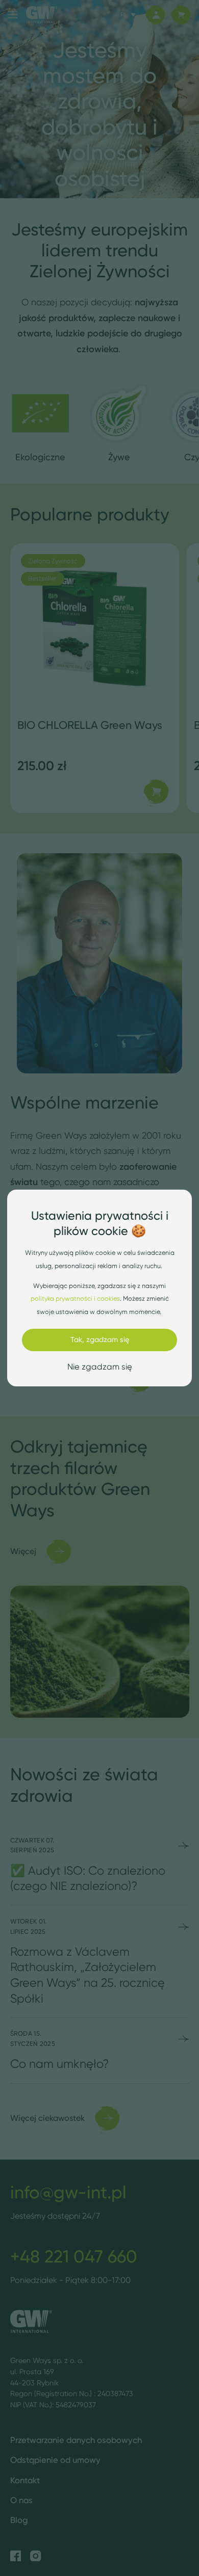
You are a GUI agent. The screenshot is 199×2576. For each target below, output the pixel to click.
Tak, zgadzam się (100, 1339)
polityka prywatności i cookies (75, 1298)
